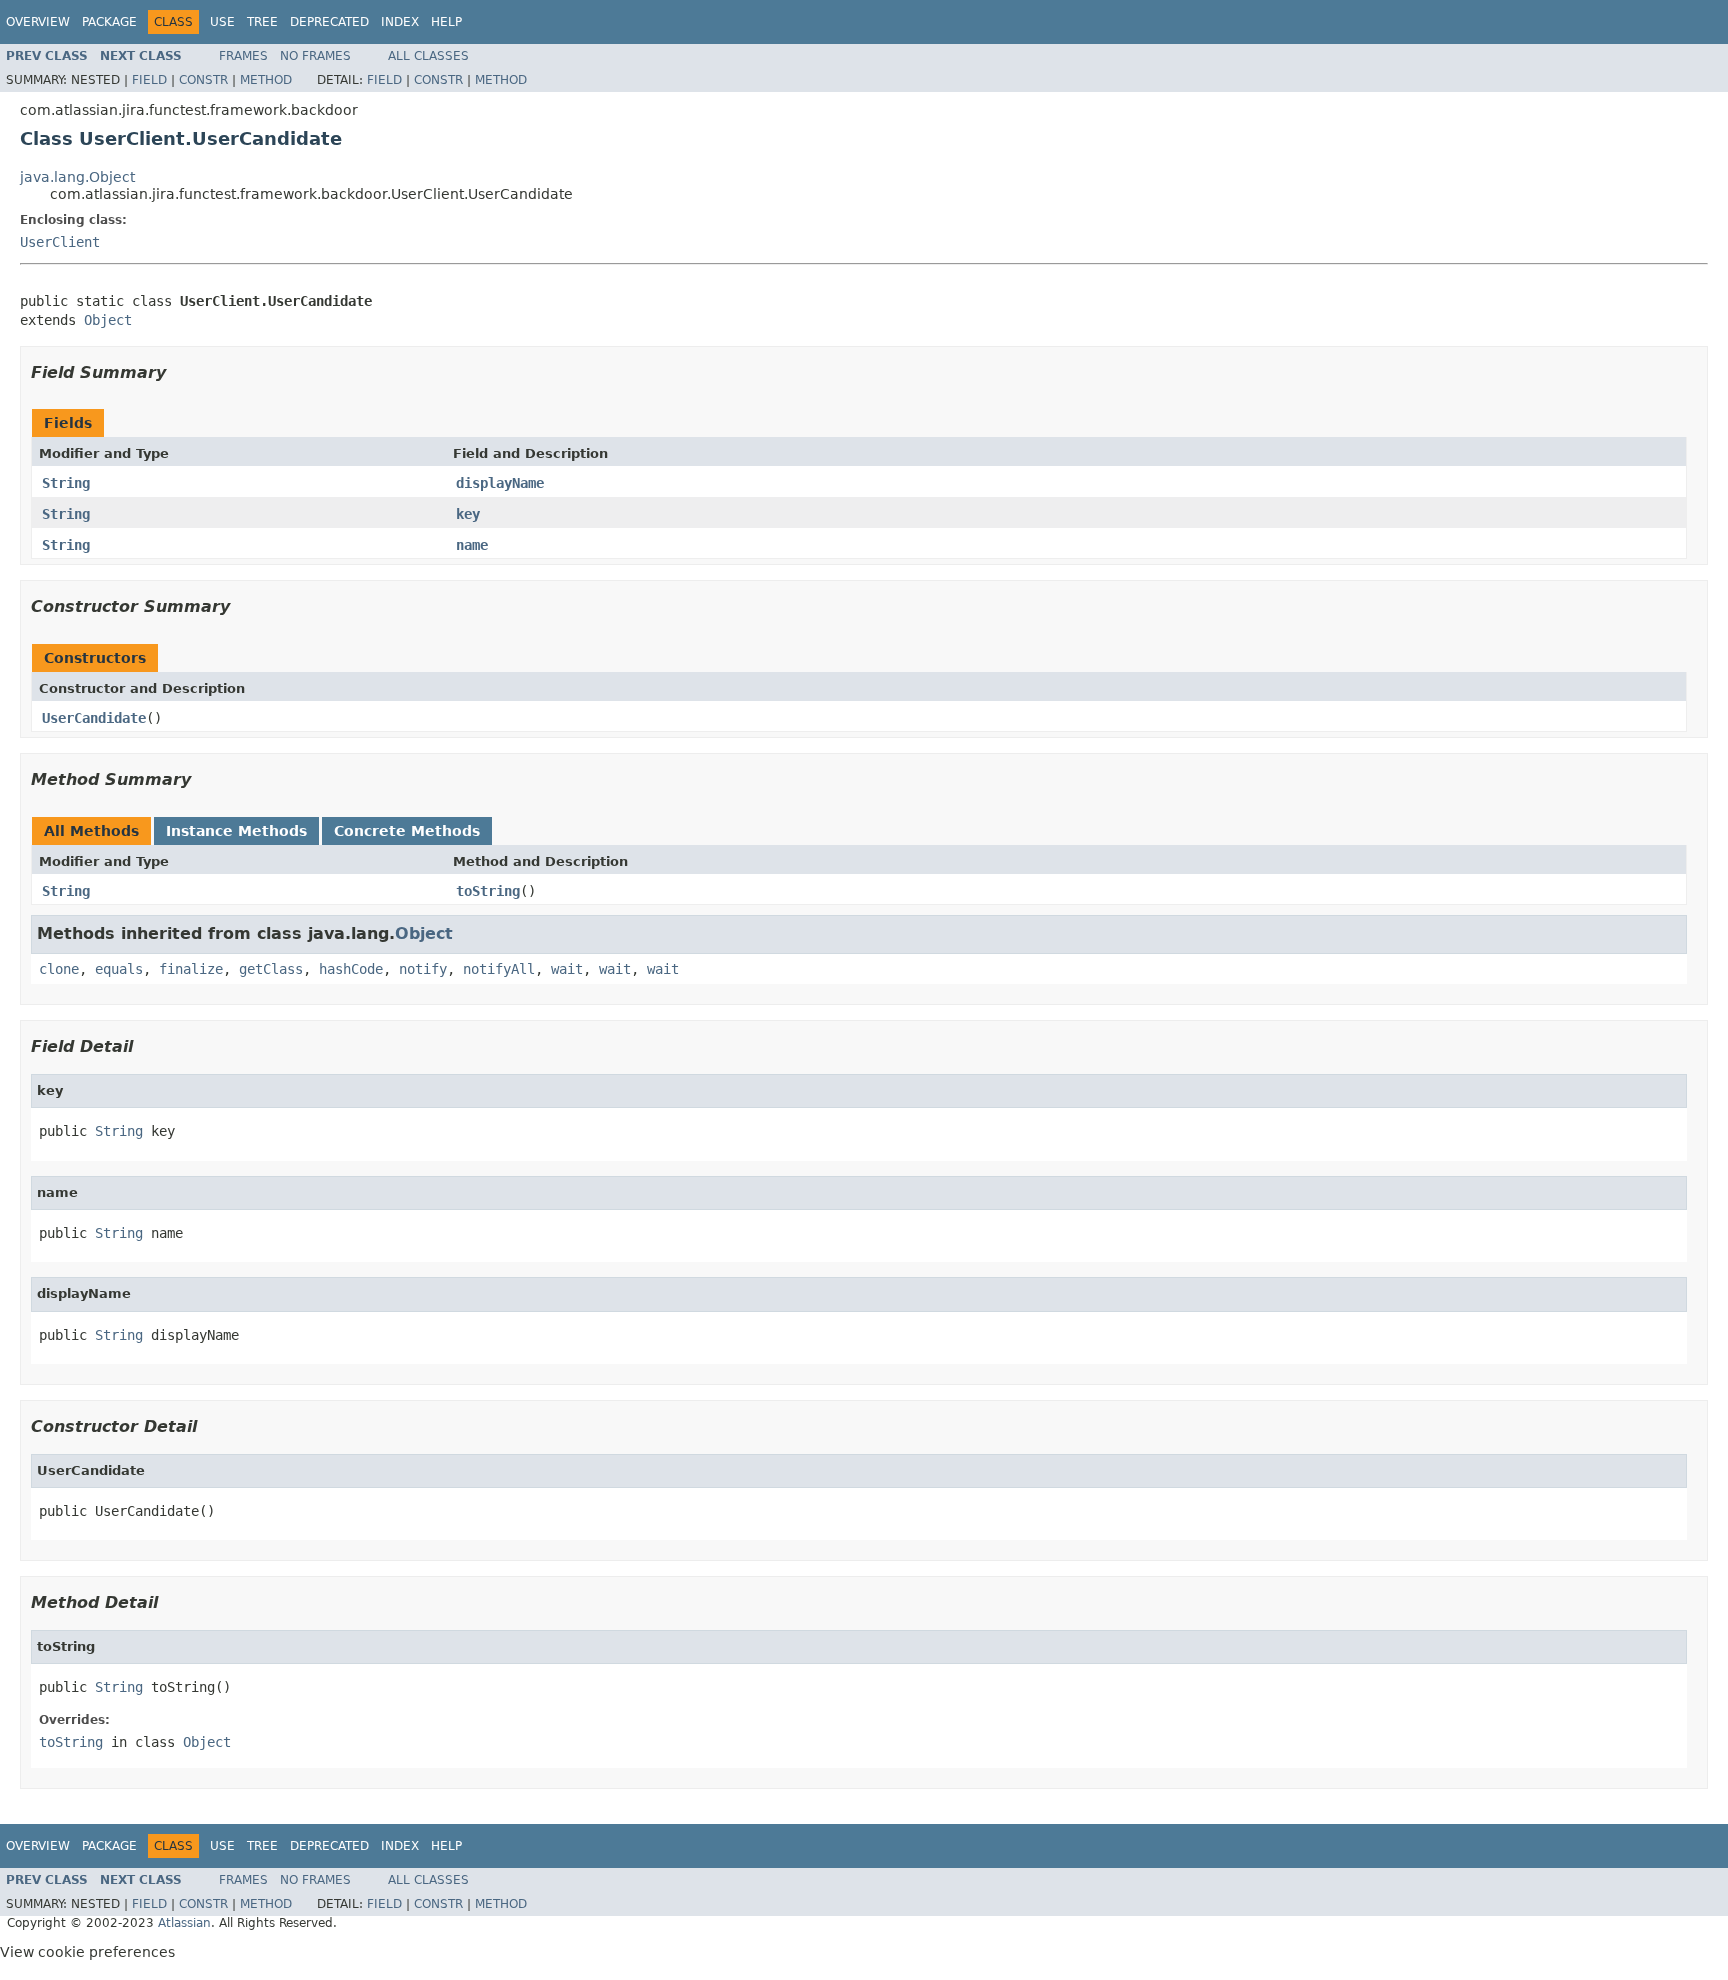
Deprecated (329, 22)
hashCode (351, 969)
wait (567, 969)
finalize (191, 969)
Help (446, 22)
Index (400, 22)
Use (222, 22)
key (468, 514)
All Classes (428, 56)
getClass (271, 969)
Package (109, 22)
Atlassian (184, 1923)
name (472, 545)
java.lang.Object (77, 177)
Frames (243, 56)
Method (266, 80)
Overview (38, 22)
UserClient (60, 242)
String (66, 483)
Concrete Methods (407, 831)
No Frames (315, 56)
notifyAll (499, 969)
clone (59, 969)
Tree (262, 22)
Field (149, 80)
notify (423, 969)
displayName (500, 483)
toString (488, 891)
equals (119, 969)
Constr (203, 80)
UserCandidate (94, 718)
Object (108, 320)
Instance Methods (236, 831)
